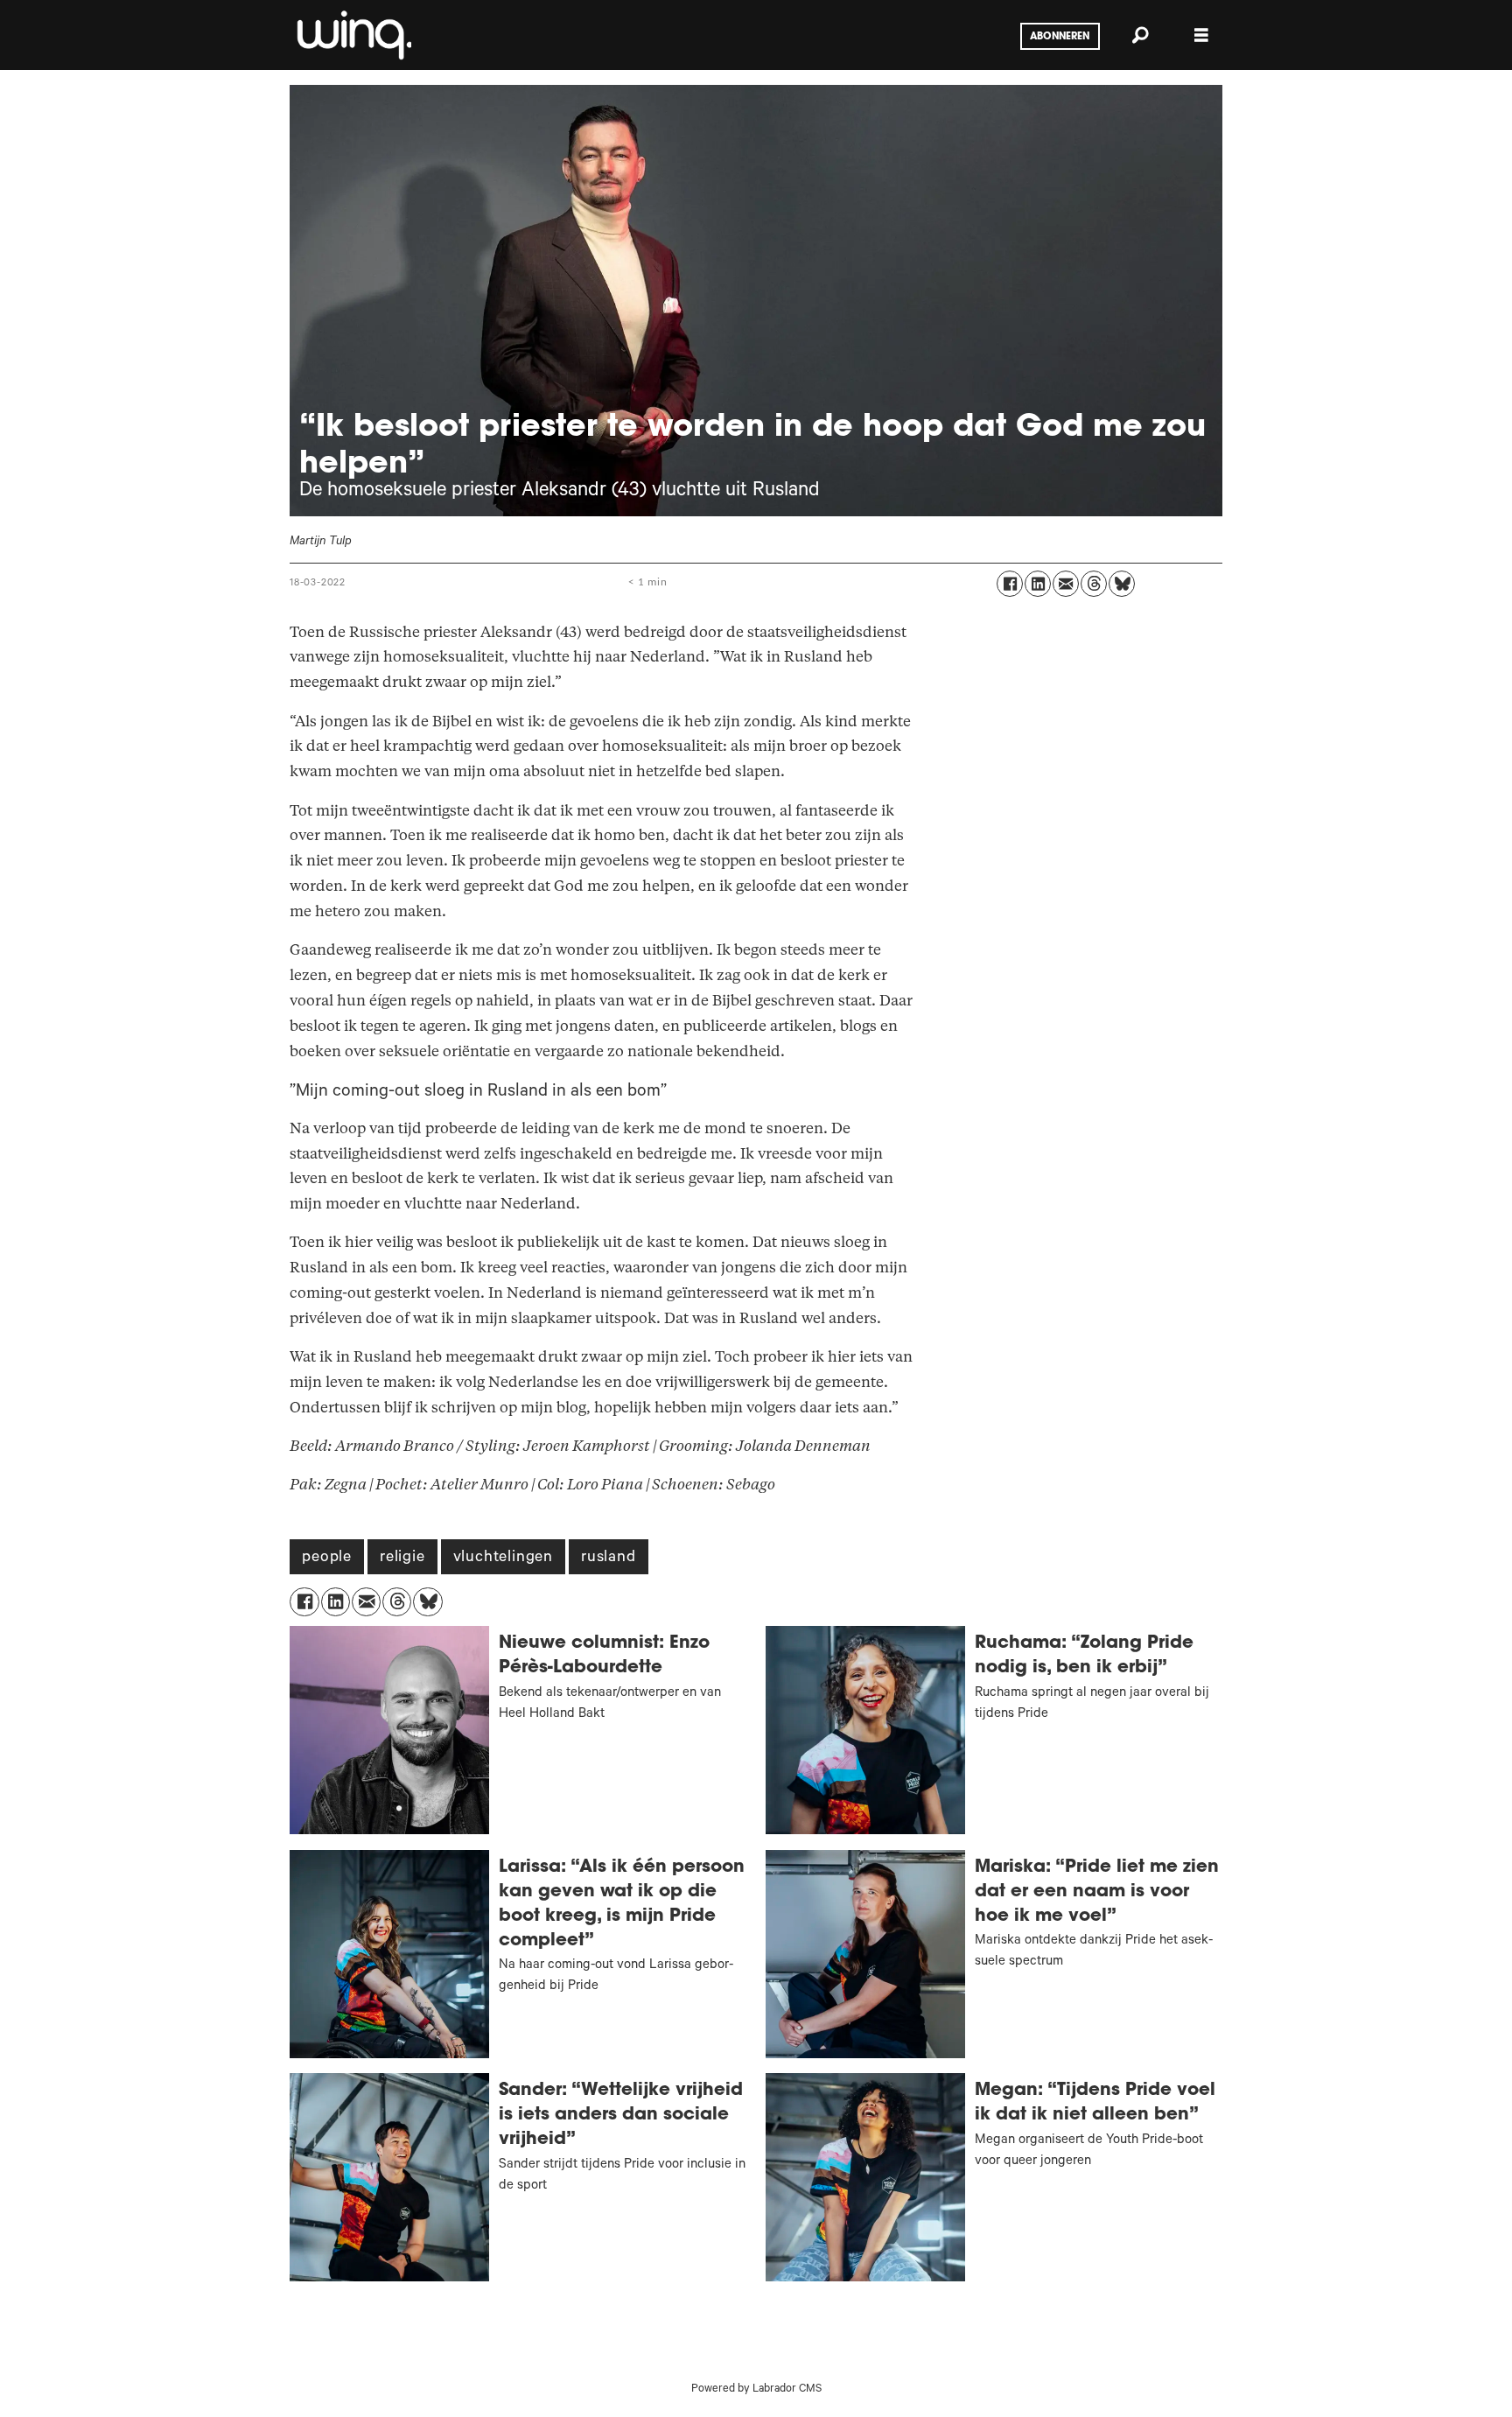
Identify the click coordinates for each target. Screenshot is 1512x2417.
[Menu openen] (1201, 35)
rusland (609, 1559)
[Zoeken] (1140, 35)
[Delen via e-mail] (1066, 584)
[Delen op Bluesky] (1122, 584)
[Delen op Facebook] (1010, 584)
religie (402, 1559)
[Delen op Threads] (1094, 584)
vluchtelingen (503, 1559)
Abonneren (1060, 37)
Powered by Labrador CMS (756, 2390)
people (327, 1559)
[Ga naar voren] (353, 35)
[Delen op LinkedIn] (1038, 584)
